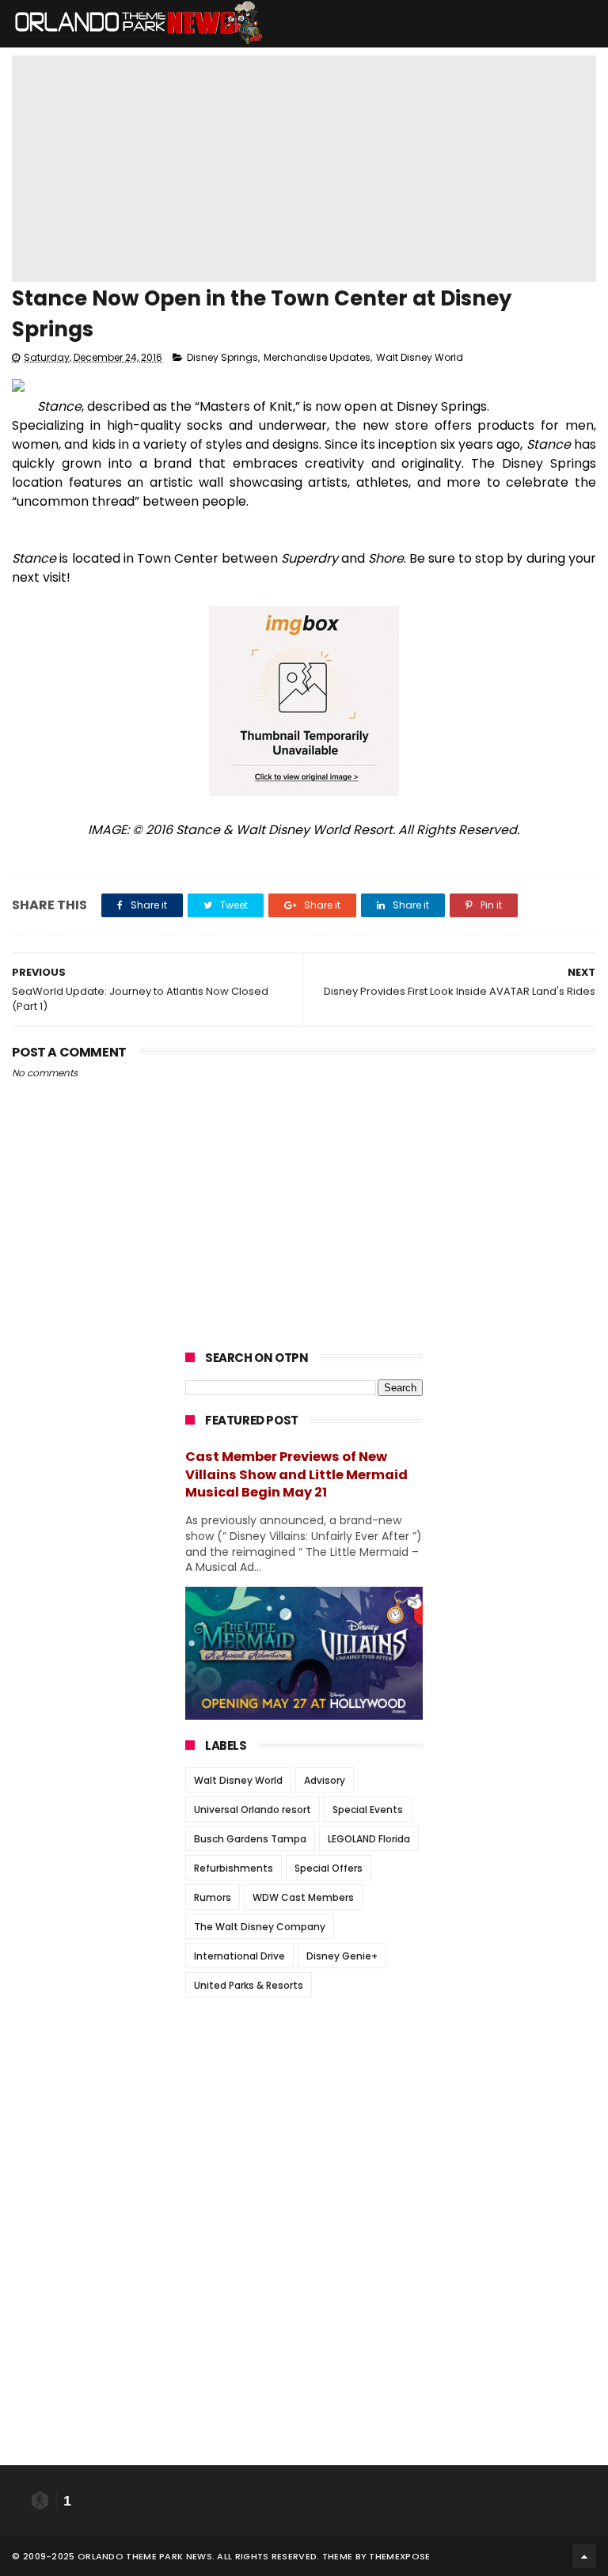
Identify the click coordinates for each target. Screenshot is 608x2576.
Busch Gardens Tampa (250, 1839)
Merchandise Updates (317, 357)
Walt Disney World (420, 357)
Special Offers (329, 1868)
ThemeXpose (399, 2556)
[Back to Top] (584, 2556)
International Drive (239, 1956)
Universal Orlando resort (253, 1810)
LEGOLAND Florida (369, 1839)
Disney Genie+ (342, 1956)
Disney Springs (222, 357)
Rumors (213, 1897)
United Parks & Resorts (249, 1985)
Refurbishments (234, 1868)
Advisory (325, 1780)
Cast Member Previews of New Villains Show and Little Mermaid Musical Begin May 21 (296, 1475)
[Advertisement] (304, 2108)
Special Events (368, 1810)
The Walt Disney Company (260, 1927)
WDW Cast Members (303, 1897)
